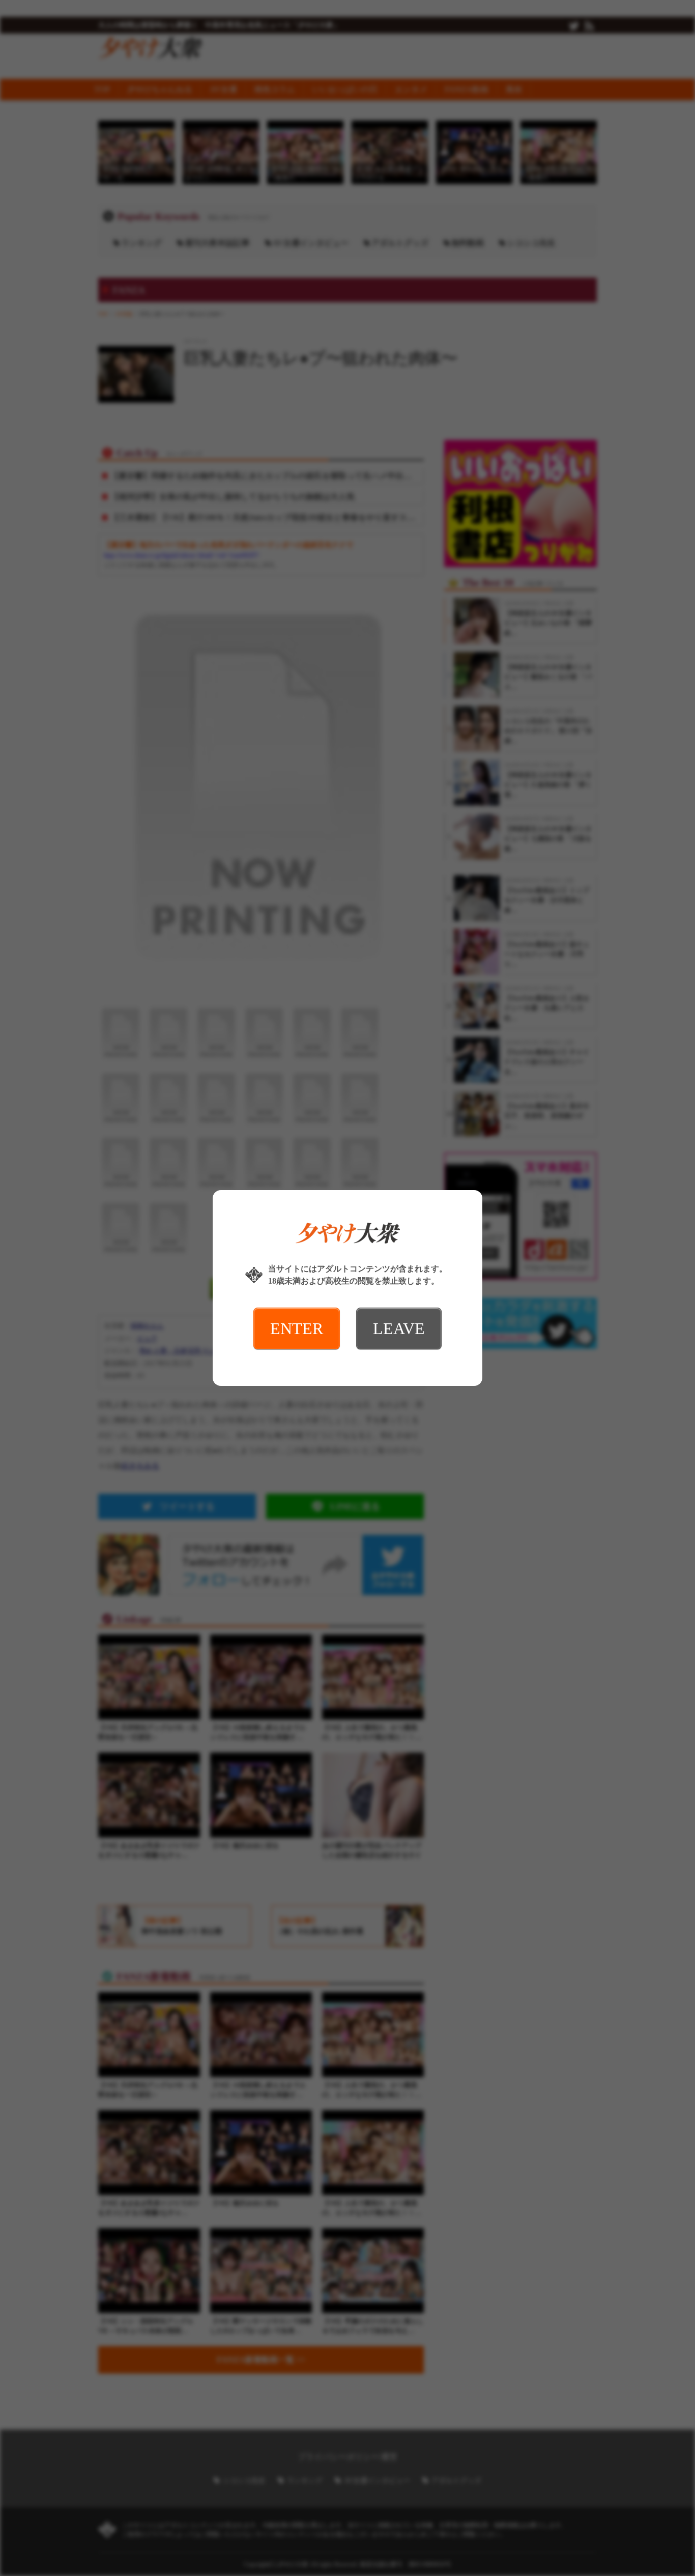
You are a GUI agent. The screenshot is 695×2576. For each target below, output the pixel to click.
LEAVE (399, 1328)
